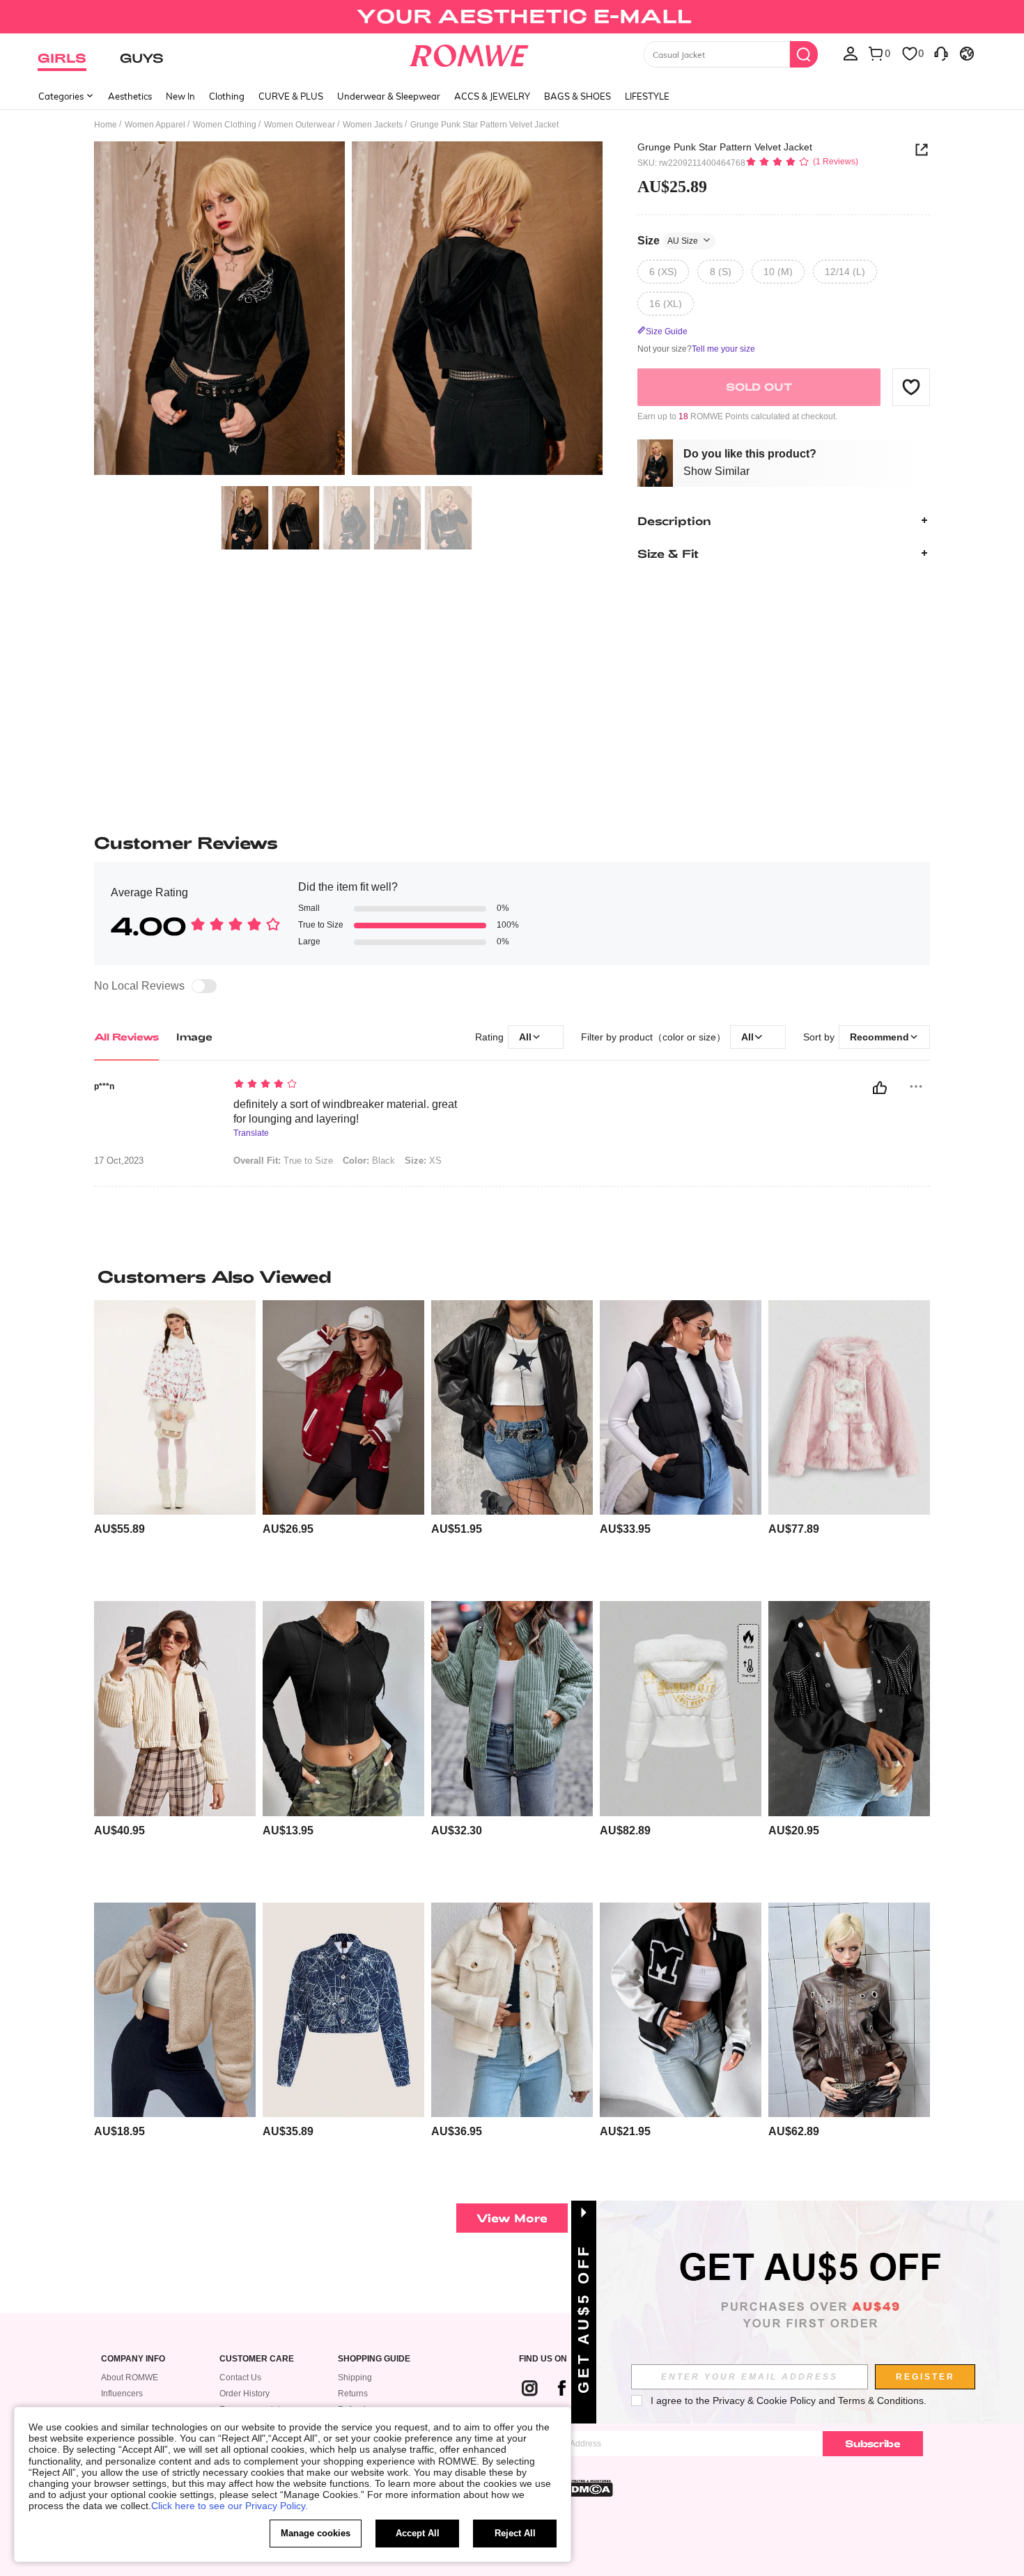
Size (668, 240)
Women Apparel (155, 125)
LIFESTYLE (647, 96)
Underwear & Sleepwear (389, 96)
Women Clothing (225, 125)
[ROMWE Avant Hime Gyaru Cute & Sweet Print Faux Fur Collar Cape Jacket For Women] (175, 1408)
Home (106, 125)
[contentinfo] (119, 1529)
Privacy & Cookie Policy (764, 2401)
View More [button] (512, 2218)
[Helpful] (880, 1088)
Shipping (355, 2378)
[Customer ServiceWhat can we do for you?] (941, 53)
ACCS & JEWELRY (492, 96)
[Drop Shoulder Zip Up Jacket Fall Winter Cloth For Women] (175, 2010)
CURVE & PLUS (291, 96)
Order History (245, 2394)
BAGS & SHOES (577, 96)
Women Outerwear (300, 125)
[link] (512, 17)
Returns (353, 2394)
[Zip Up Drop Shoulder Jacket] (175, 1709)
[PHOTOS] (348, 310)
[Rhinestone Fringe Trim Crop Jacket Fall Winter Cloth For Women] (849, 1709)
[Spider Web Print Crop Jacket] (343, 2010)
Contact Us (240, 2378)
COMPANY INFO (133, 2359)
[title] (512, 1277)
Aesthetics (130, 96)
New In (180, 96)
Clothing (227, 96)
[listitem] (175, 1445)
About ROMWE (130, 2378)
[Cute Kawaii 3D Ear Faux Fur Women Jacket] (849, 1408)
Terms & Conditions (881, 2401)
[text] (352, 1085)
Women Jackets (373, 125)
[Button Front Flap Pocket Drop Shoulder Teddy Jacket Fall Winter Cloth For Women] (512, 2010)
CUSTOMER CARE (257, 2359)
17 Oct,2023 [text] (119, 1161)
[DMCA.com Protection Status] (588, 2488)
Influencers (122, 2394)
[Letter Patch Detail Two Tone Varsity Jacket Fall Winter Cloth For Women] (343, 1408)
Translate (251, 1133)
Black (369, 1161)
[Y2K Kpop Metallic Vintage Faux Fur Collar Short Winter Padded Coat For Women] (681, 1709)
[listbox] (851, 53)
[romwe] (469, 53)
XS (423, 1161)
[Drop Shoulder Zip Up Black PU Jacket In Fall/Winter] (512, 1408)
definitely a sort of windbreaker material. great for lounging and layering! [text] (345, 1111)
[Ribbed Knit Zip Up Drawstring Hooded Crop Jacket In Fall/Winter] (343, 1709)
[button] (911, 387)
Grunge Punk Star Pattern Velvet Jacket (725, 147)
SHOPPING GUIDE (374, 2359)
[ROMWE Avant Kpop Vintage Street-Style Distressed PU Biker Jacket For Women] (849, 2010)
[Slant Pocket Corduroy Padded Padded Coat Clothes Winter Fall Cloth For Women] (512, 1709)
